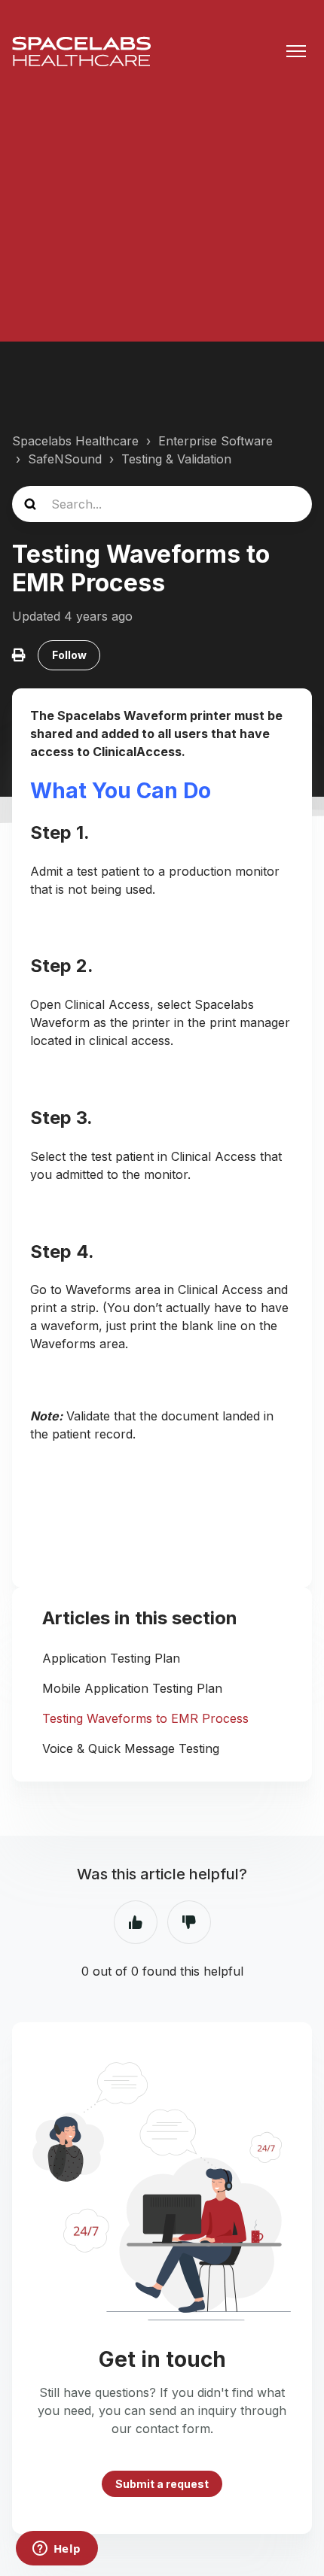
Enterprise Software (215, 441)
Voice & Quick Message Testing (131, 1748)
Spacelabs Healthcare (75, 441)
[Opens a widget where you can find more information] (57, 2550)
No (189, 1922)
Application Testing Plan (111, 1658)
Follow (69, 655)
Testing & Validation (176, 459)
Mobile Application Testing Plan (132, 1688)
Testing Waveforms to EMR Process (145, 1718)
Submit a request (162, 2484)
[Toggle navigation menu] (296, 51)
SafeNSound (65, 459)
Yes (136, 1922)
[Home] (81, 51)
